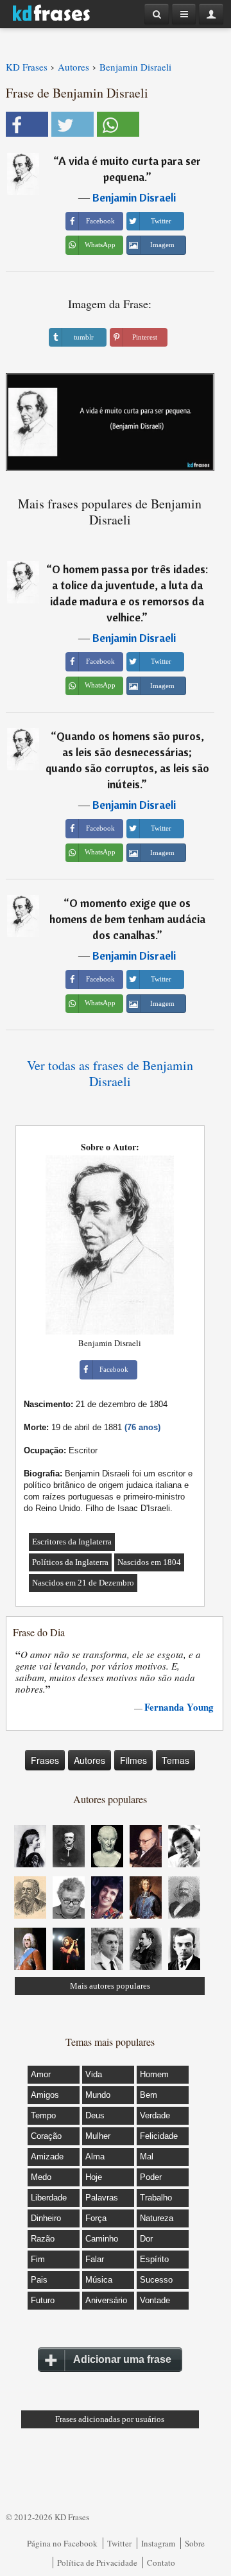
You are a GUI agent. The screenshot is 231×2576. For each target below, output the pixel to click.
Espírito (154, 2259)
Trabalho (156, 2198)
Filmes (133, 1760)
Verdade (155, 2115)
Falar (95, 2259)
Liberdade (49, 2198)
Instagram (158, 2543)
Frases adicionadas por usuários (110, 2419)
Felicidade (159, 2136)
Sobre (195, 2543)
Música (99, 2280)
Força (96, 2218)
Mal (147, 2157)
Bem (149, 2095)
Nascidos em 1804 (149, 1562)
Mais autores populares (110, 1986)
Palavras (102, 2198)
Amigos (45, 2095)
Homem (154, 2074)
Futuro (43, 2300)
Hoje (94, 2177)
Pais (39, 2280)
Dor (146, 2239)
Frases (45, 1760)
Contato (161, 2563)
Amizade (47, 2157)
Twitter (119, 2543)
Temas (175, 1760)
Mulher (98, 2136)
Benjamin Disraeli (134, 197)
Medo (41, 2177)
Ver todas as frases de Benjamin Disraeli (110, 1073)
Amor (41, 2074)
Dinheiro (46, 2218)
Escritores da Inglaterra (72, 1542)
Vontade (155, 2300)
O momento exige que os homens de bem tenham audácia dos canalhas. (127, 919)
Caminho (102, 2239)
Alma (95, 2157)
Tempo (43, 2115)
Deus (95, 2115)
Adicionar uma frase (122, 2359)
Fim (38, 2259)
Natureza (157, 2218)
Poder (151, 2177)
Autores (90, 1760)
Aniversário (106, 2300)
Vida (94, 2074)
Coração (46, 2136)
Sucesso (156, 2280)
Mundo (98, 2095)
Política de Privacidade (97, 2563)
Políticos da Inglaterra (70, 1562)
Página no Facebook (62, 2543)
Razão (43, 2239)
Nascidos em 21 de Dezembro (83, 1583)
